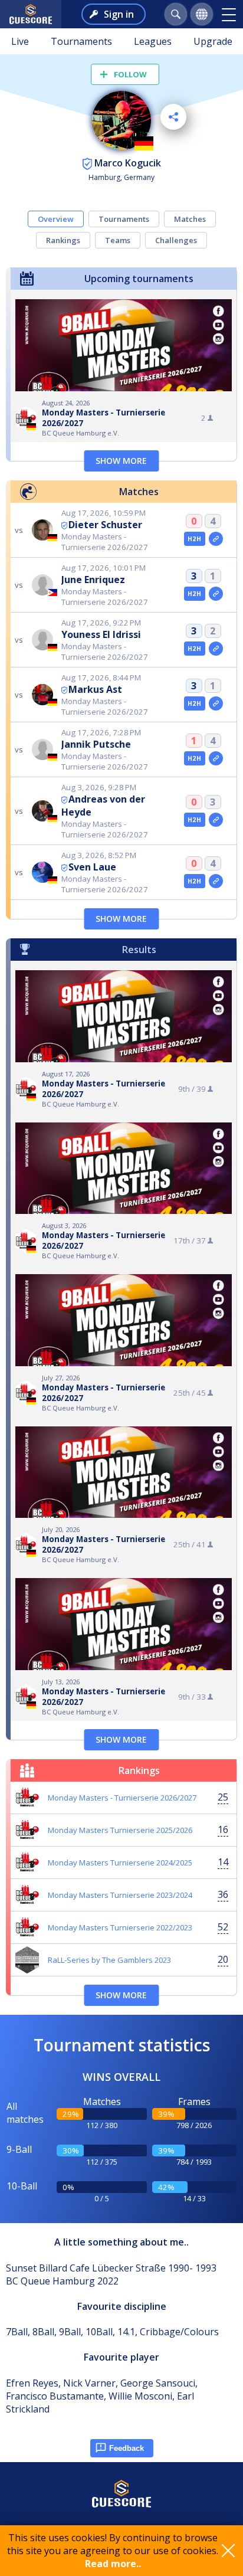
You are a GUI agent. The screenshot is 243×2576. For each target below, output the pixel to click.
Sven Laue (92, 867)
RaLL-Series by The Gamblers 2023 (109, 1960)
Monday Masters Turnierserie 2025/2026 (120, 1830)
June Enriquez (93, 580)
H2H (194, 539)
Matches (190, 219)
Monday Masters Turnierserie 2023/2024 (120, 1895)
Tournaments (81, 41)
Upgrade (213, 41)
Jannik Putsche (96, 744)
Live (20, 41)
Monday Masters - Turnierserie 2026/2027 (122, 1798)
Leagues (153, 41)
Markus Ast (95, 689)
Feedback (127, 2448)
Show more (121, 461)
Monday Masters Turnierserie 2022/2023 (120, 1927)
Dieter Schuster (105, 525)
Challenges (176, 240)
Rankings (63, 240)
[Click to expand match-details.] (216, 539)
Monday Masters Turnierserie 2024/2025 (120, 1863)
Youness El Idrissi (101, 634)
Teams (118, 240)
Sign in (119, 14)
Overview (56, 219)
